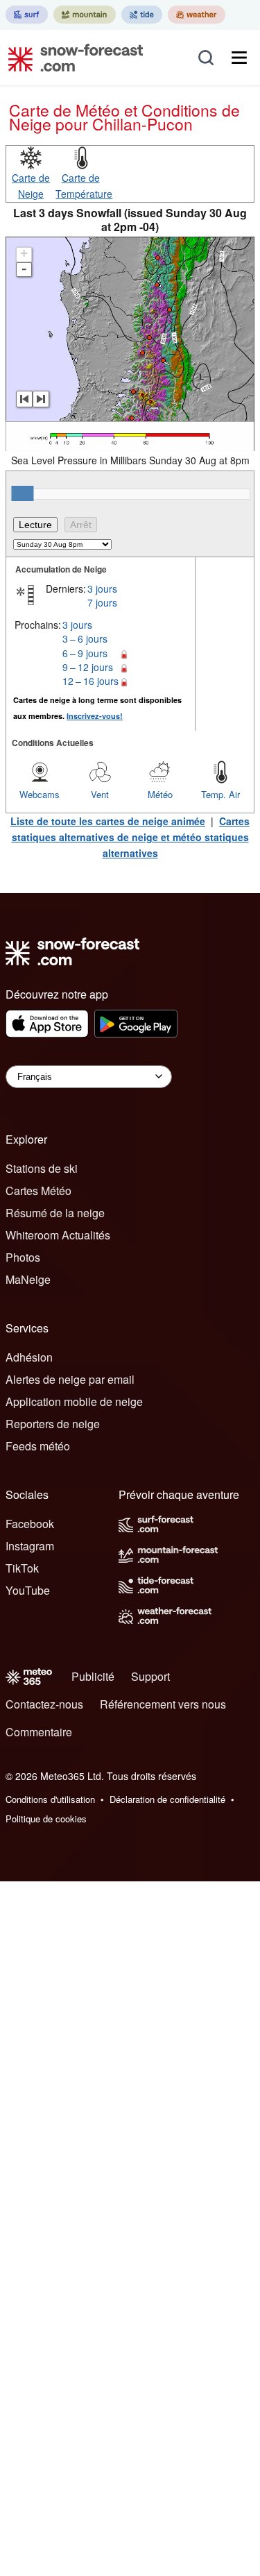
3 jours (102, 588)
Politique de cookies (46, 1819)
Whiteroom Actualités (58, 1235)
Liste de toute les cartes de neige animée (108, 821)
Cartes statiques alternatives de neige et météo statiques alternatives (131, 837)
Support (150, 1676)
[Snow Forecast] (71, 58)
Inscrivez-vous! (95, 716)
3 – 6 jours (85, 638)
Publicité (93, 1676)
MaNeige (28, 1279)
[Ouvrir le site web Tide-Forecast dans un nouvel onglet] (142, 15)
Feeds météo (38, 1446)
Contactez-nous (44, 1704)
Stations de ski (42, 1168)
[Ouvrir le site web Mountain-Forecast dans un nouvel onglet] (85, 15)
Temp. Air (220, 794)
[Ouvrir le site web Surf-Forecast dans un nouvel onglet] (27, 15)
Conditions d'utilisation (50, 1799)
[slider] (22, 493)
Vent (100, 794)
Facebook (30, 1524)
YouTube (28, 1590)
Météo (160, 794)
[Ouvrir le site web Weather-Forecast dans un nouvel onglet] (197, 15)
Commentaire (39, 1732)
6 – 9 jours (85, 653)
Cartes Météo (38, 1190)
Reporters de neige (53, 1424)
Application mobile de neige (74, 1401)
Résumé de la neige (55, 1213)
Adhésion (29, 1357)
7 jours (102, 602)
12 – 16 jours (90, 681)
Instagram (30, 1546)
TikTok (22, 1568)
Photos (23, 1257)
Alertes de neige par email (70, 1379)
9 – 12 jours (88, 667)
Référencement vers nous (163, 1704)
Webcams (40, 794)
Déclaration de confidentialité (167, 1799)
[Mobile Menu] (239, 58)
